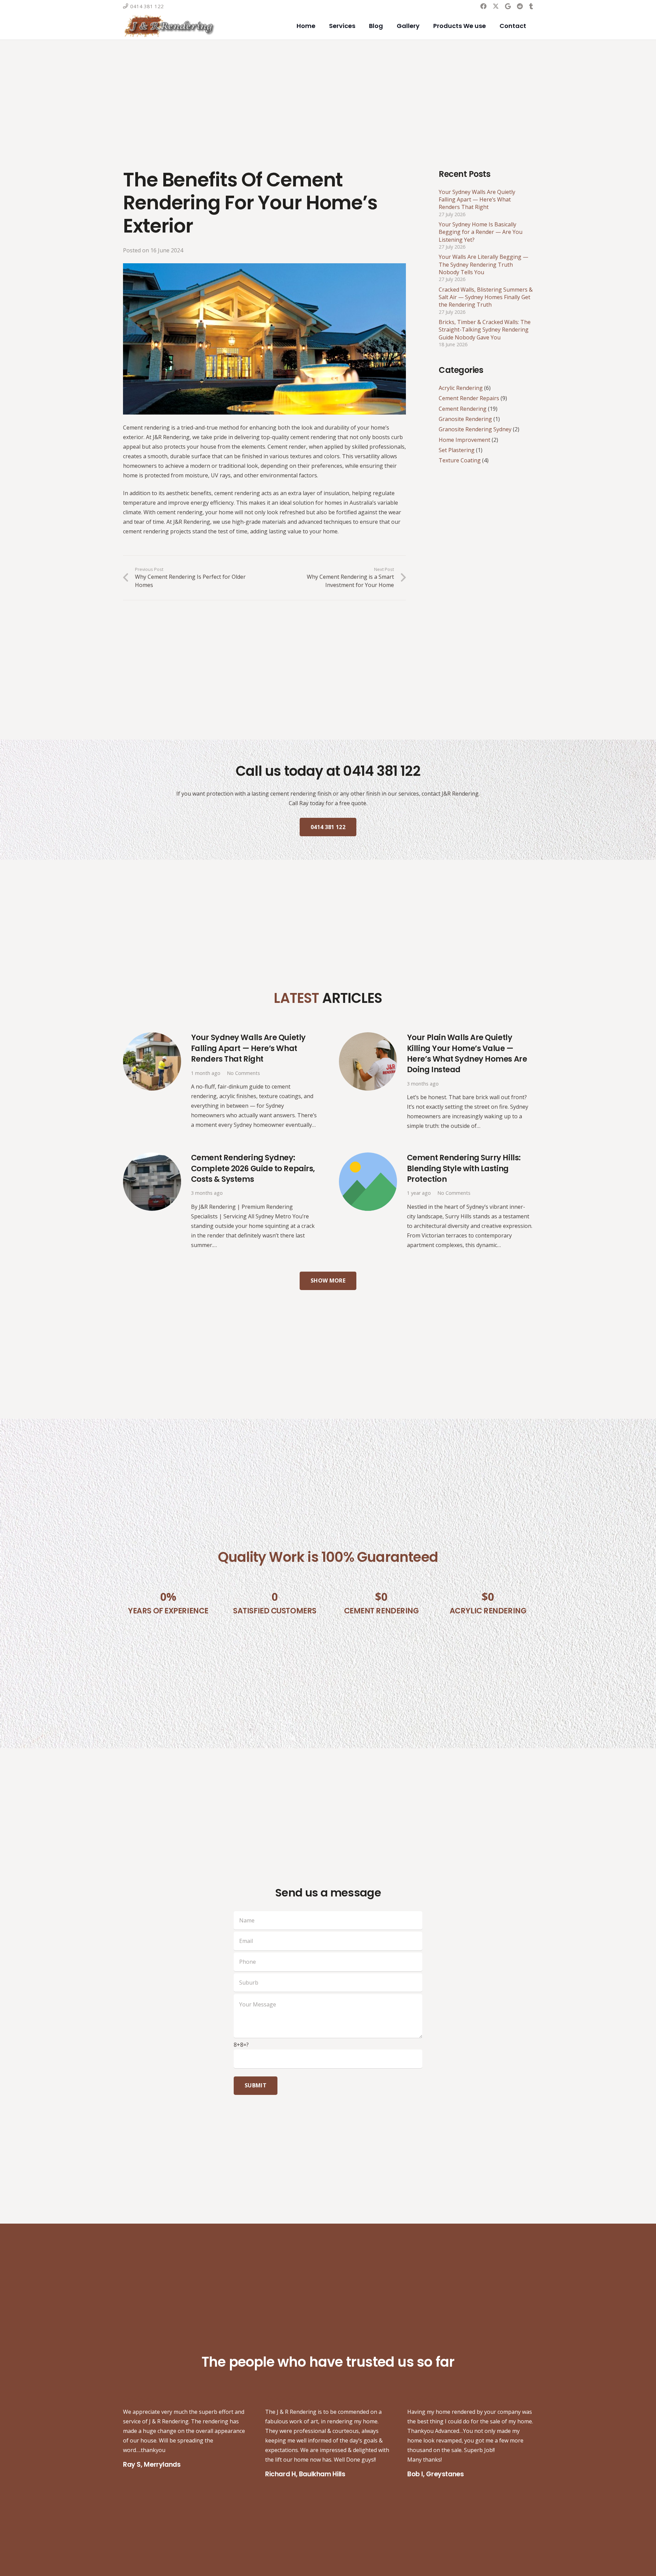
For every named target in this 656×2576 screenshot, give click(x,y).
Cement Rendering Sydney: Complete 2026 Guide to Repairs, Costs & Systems (253, 1168)
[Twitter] (496, 6)
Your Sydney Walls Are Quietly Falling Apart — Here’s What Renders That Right (477, 200)
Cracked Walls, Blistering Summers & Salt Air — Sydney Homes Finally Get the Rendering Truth (486, 297)
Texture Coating (460, 461)
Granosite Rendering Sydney (475, 430)
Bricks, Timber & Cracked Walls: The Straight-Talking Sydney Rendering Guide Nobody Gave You (485, 330)
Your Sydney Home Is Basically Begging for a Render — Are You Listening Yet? (481, 232)
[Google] (508, 6)
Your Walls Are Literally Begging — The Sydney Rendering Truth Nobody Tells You (483, 264)
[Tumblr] (531, 6)
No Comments (243, 1073)
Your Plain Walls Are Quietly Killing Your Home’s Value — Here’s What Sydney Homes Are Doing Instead (467, 1053)
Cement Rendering (463, 409)
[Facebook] (483, 6)
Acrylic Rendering (461, 388)
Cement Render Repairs (469, 398)
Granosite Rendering (465, 419)
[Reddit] (520, 6)
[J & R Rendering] (169, 26)
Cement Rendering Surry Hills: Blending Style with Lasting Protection (464, 1168)
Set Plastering (457, 450)
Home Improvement (464, 440)
